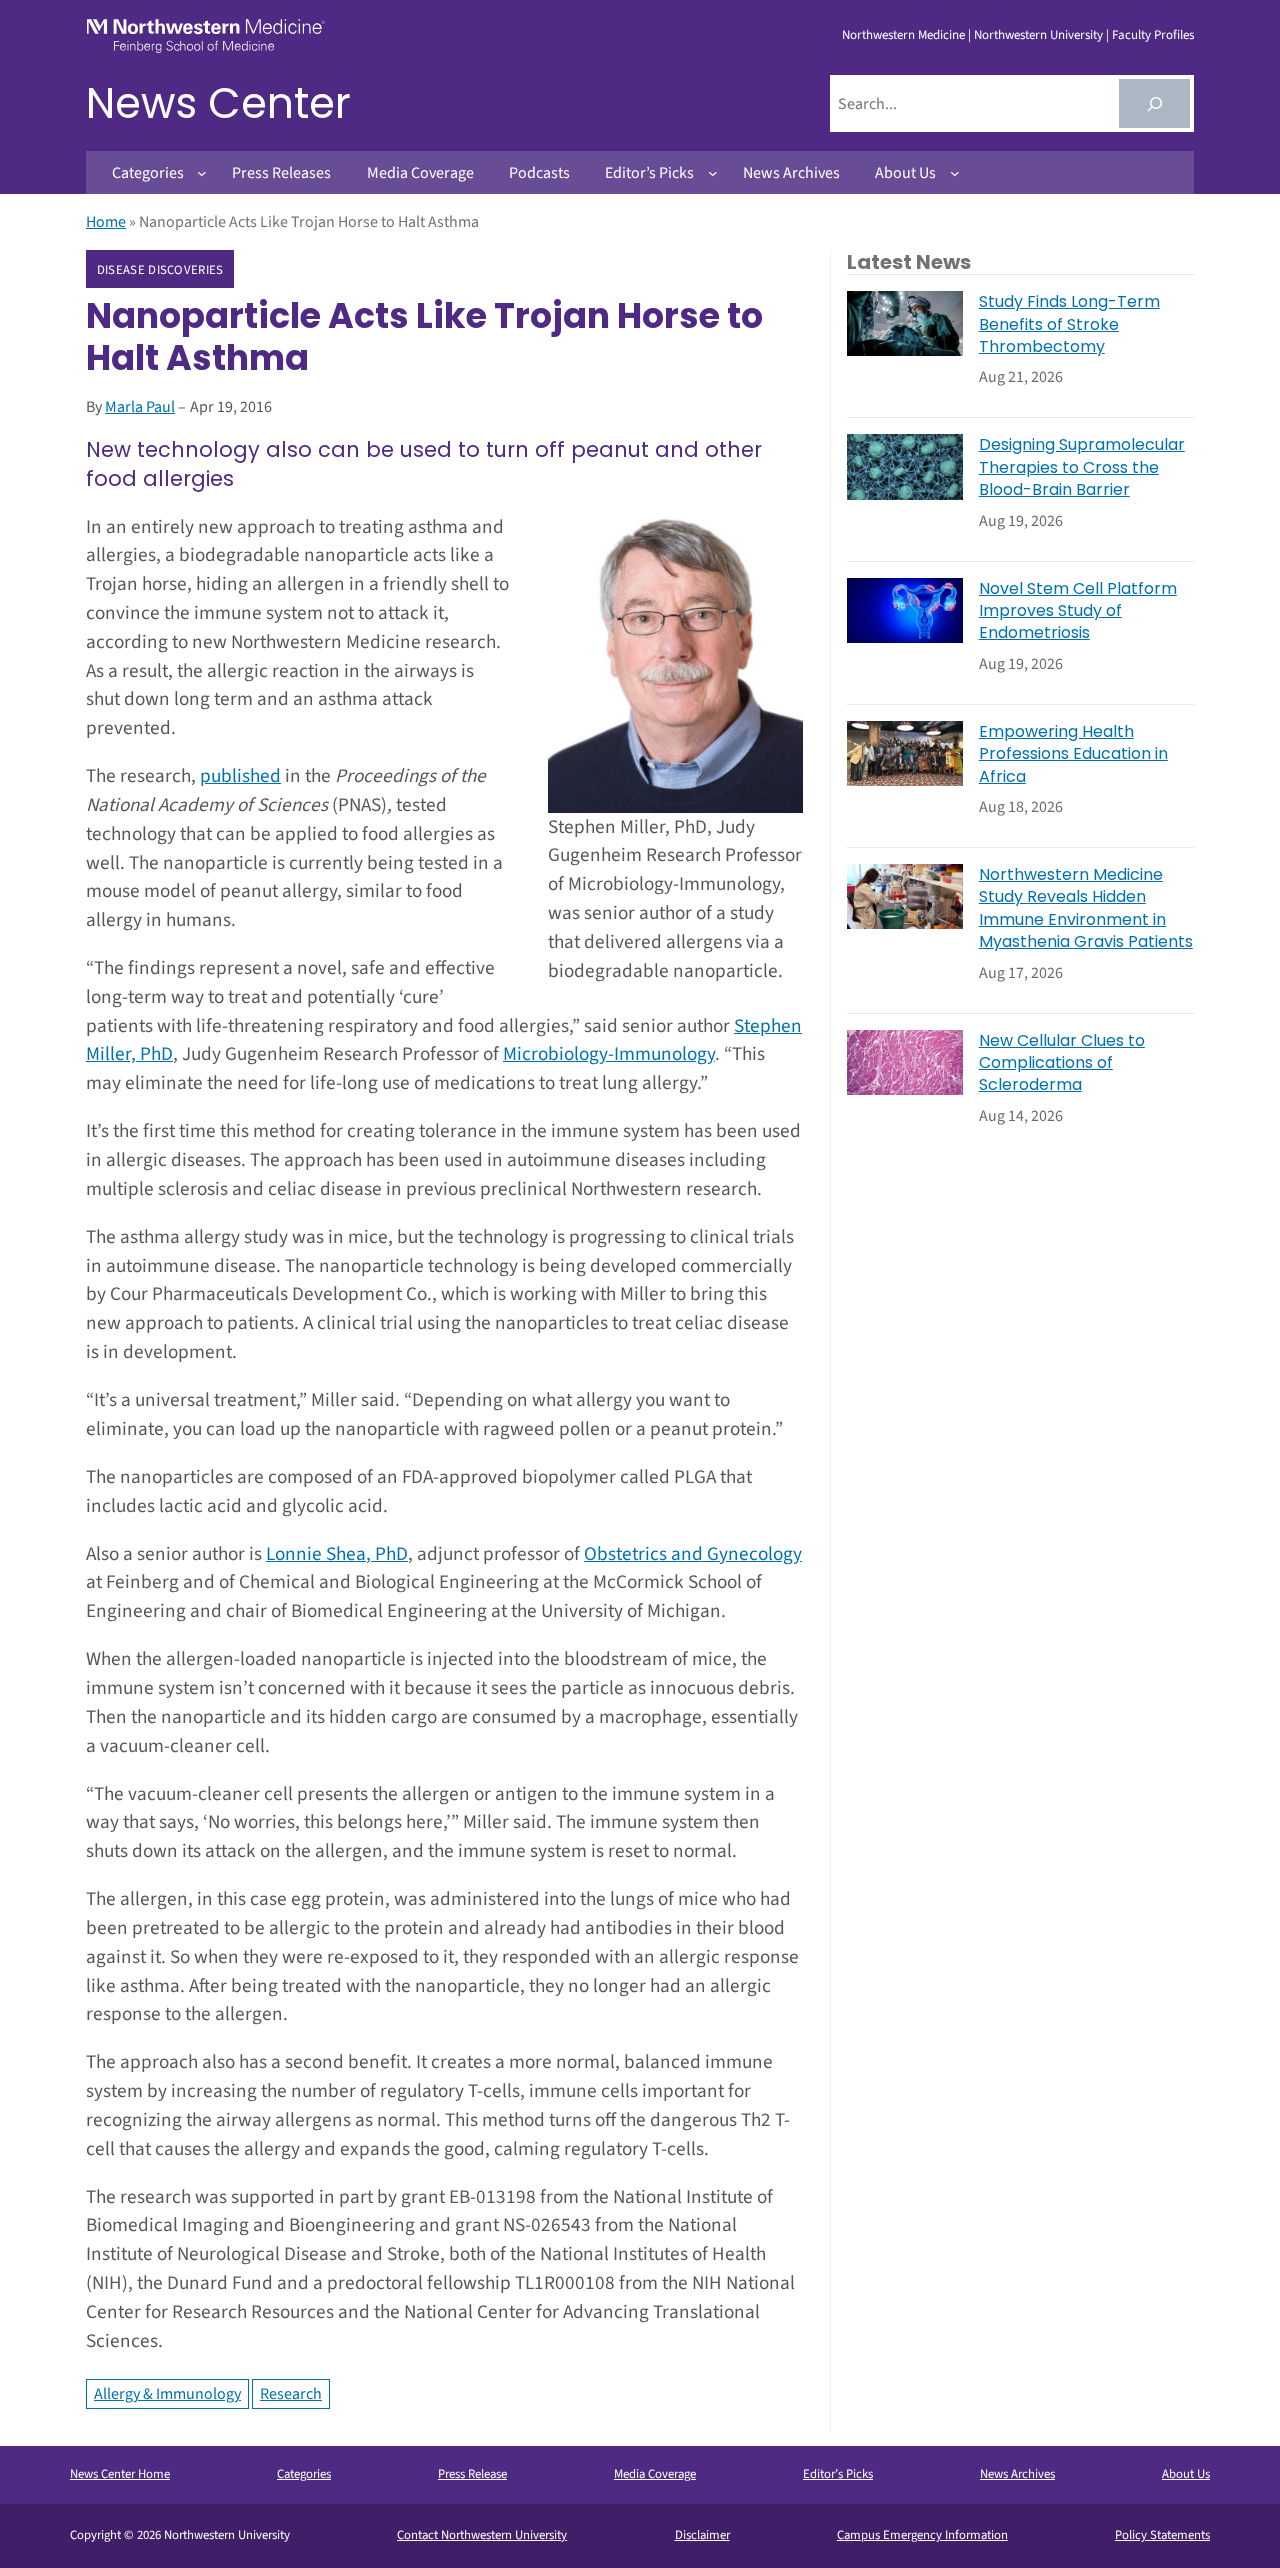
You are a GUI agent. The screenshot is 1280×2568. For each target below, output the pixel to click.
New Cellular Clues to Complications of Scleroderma (1062, 1063)
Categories (304, 2474)
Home (106, 222)
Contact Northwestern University (482, 2535)
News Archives (1017, 2474)
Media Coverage (655, 2474)
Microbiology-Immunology (609, 1054)
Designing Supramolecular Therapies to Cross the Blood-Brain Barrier (1082, 467)
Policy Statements (1162, 2535)
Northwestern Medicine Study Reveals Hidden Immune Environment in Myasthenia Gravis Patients (1086, 908)
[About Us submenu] (955, 173)
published (240, 776)
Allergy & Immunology (167, 2394)
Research (291, 2394)
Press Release (472, 2474)
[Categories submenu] (202, 173)
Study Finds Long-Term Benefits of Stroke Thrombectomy (1069, 324)
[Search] (1154, 103)
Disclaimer (702, 2535)
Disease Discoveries (160, 270)
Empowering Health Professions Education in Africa (1073, 754)
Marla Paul (140, 407)
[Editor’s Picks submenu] (713, 173)
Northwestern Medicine (903, 35)
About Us (1186, 2474)
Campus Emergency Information (922, 2535)
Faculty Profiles (1153, 35)
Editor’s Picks (838, 2474)
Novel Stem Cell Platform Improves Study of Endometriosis (1078, 611)
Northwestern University (1038, 35)
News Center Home (120, 2474)
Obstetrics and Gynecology (693, 1554)
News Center (218, 103)
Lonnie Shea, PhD (337, 1554)
